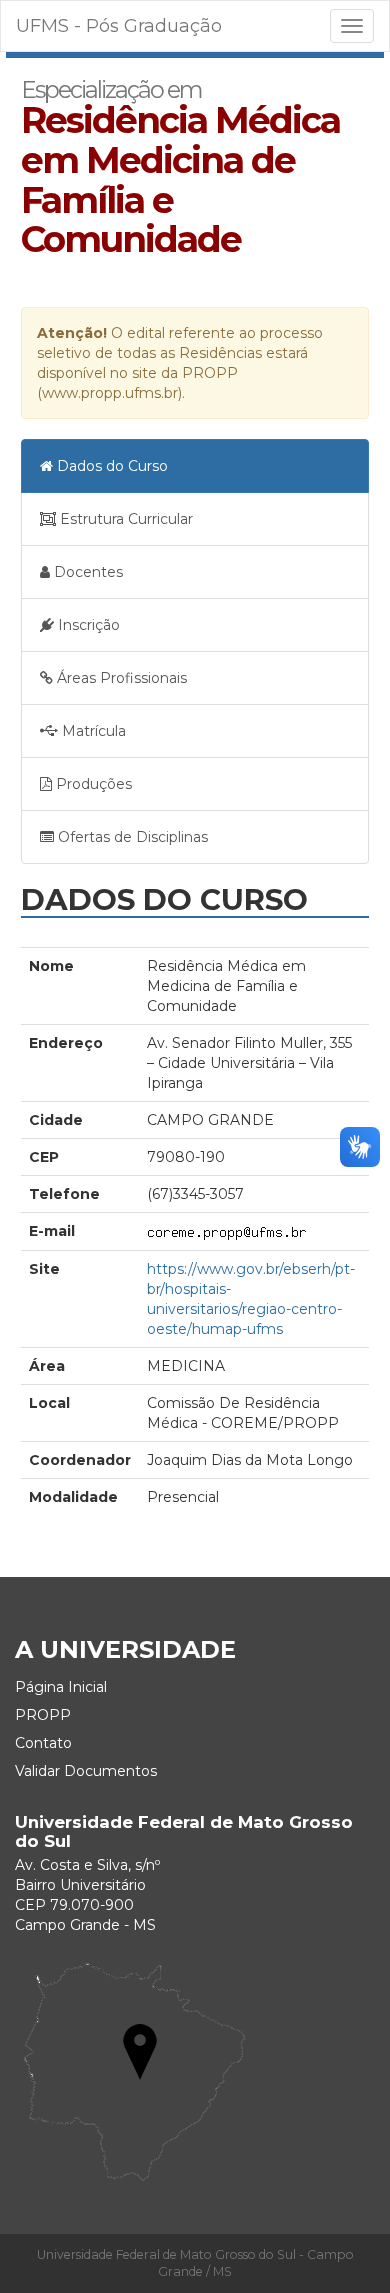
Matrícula (92, 731)
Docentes (86, 572)
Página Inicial (61, 1687)
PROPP (43, 1715)
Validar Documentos (86, 1771)
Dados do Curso (110, 466)
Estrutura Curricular (124, 519)
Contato (43, 1743)
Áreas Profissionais (120, 678)
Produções (92, 784)
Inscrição (87, 625)
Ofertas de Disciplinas (131, 837)
